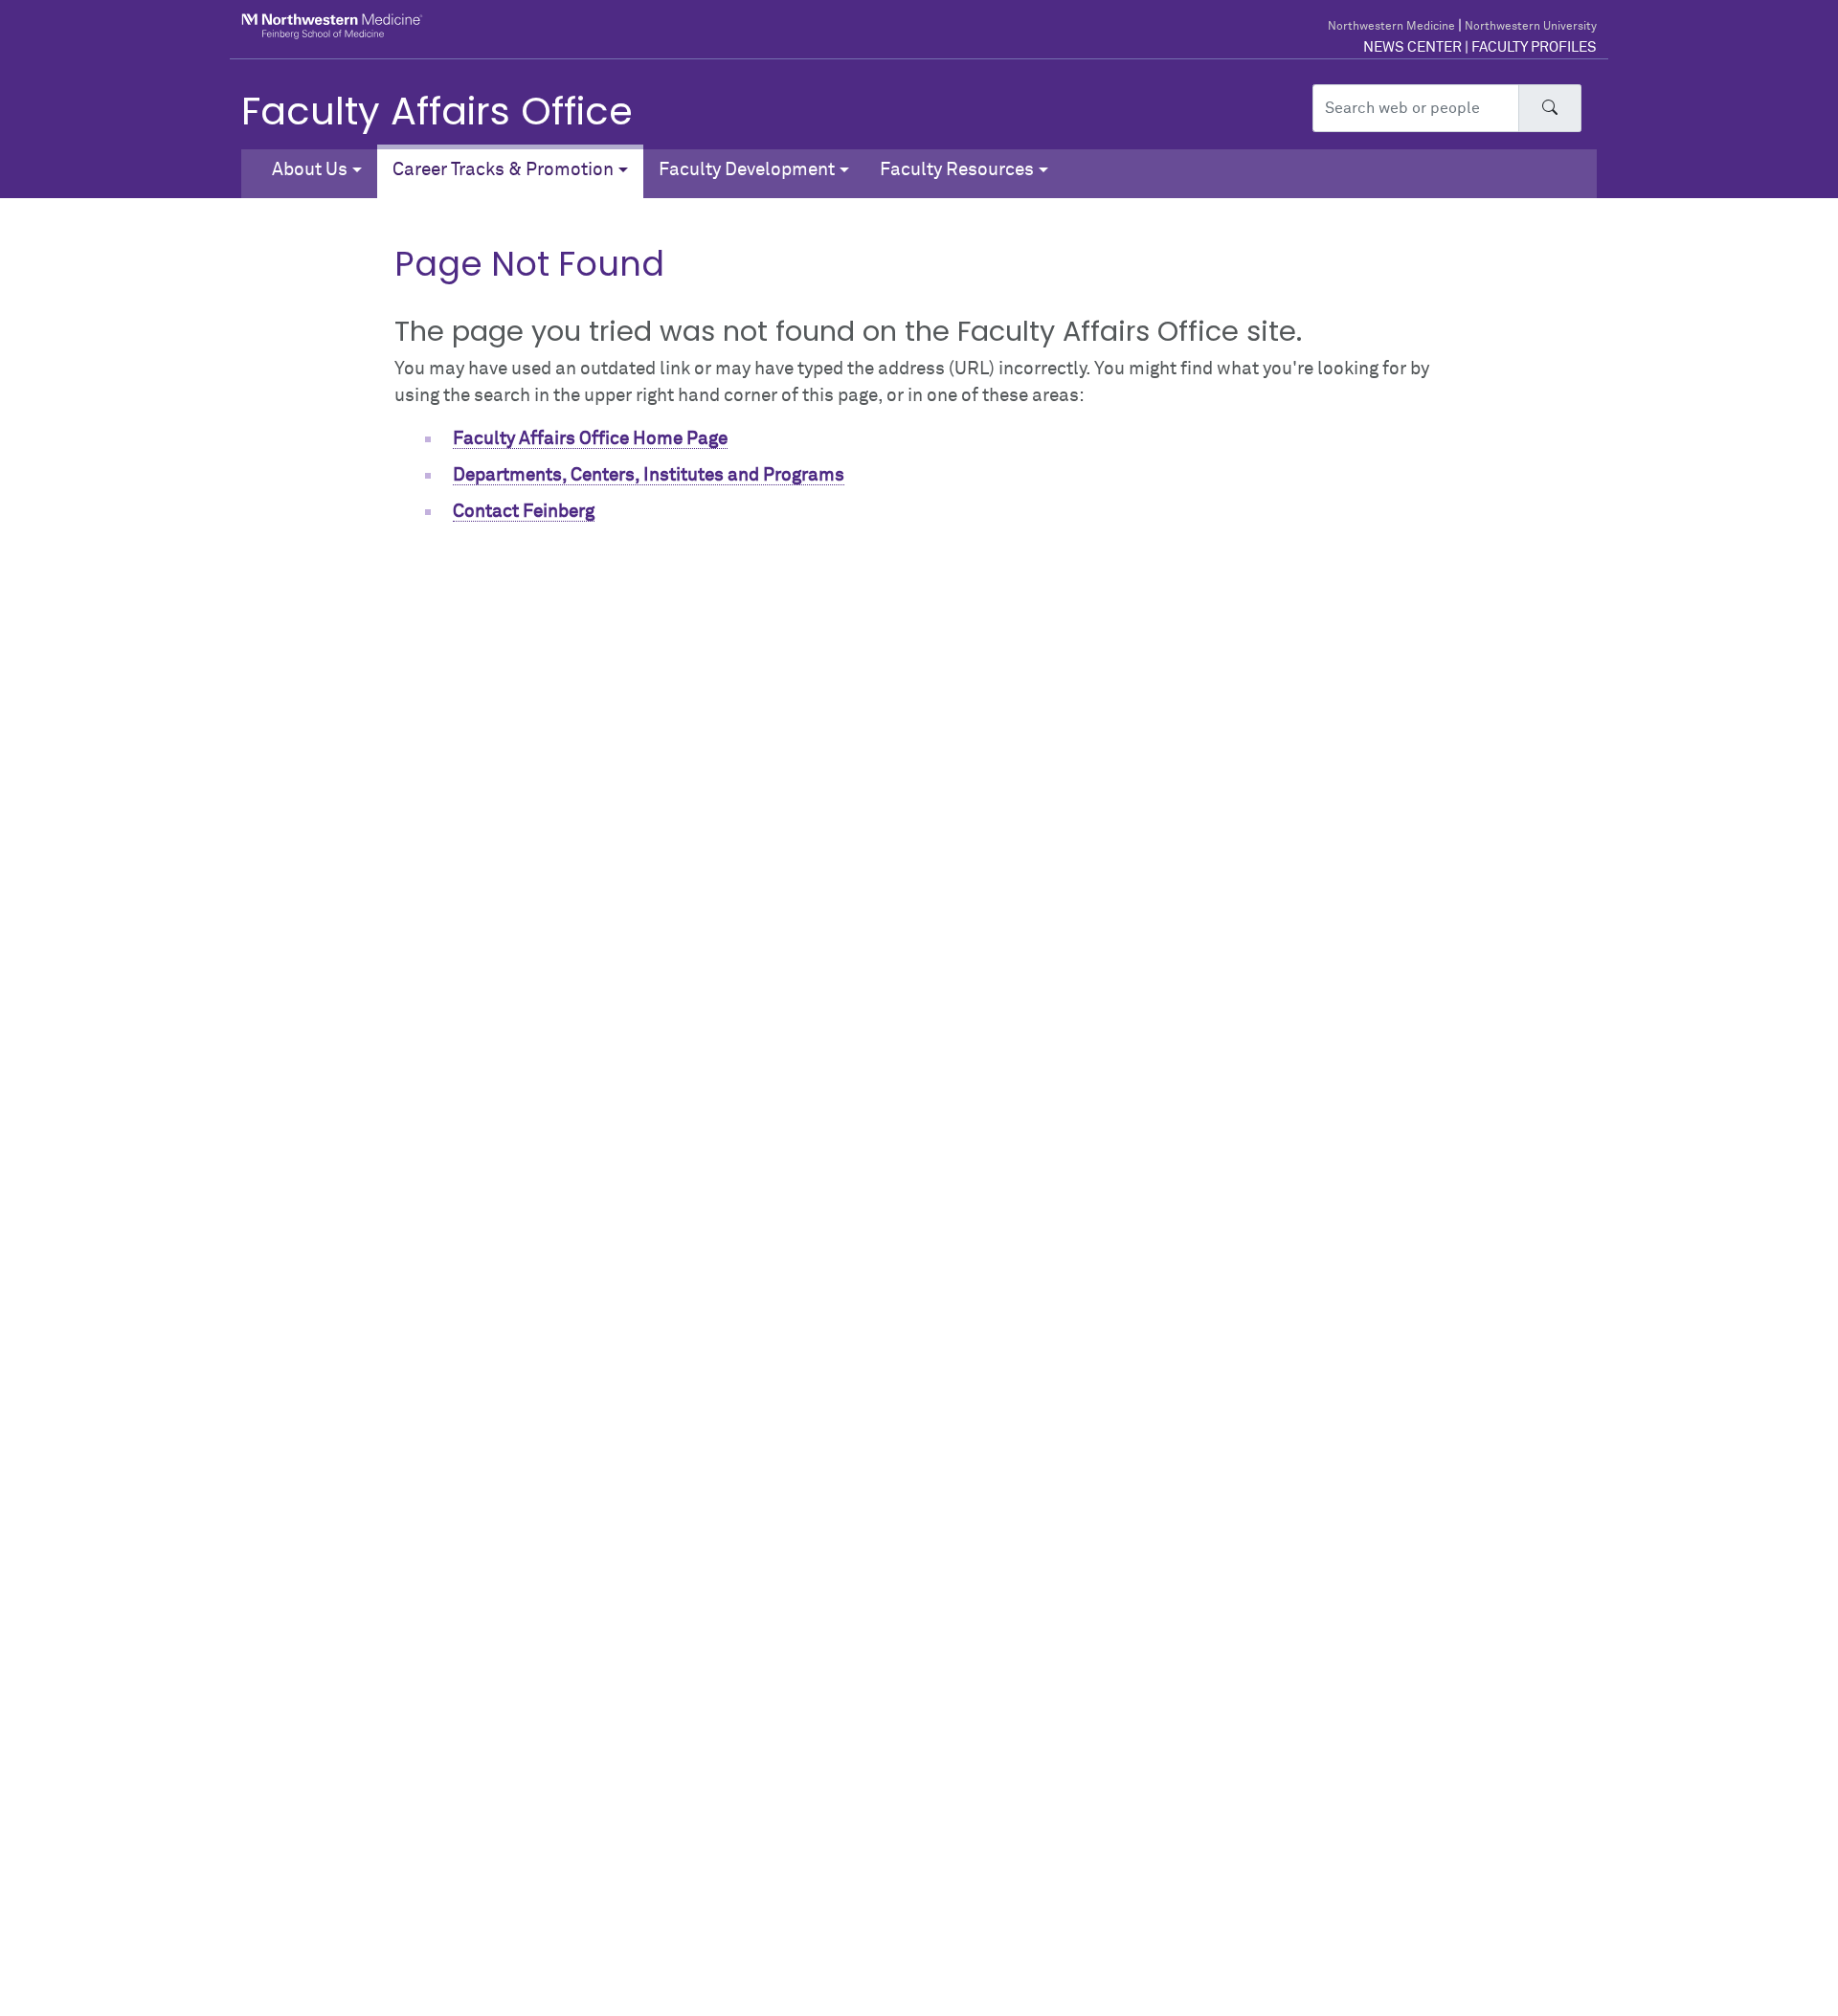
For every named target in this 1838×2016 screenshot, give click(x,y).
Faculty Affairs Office (437, 111)
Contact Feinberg (524, 512)
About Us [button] (310, 170)
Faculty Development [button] (747, 170)
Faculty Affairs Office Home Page (590, 439)
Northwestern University (1531, 27)
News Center (1412, 47)
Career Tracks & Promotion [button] (503, 170)
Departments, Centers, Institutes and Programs (649, 475)
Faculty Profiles (1534, 47)
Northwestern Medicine (1391, 27)
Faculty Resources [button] (957, 170)
